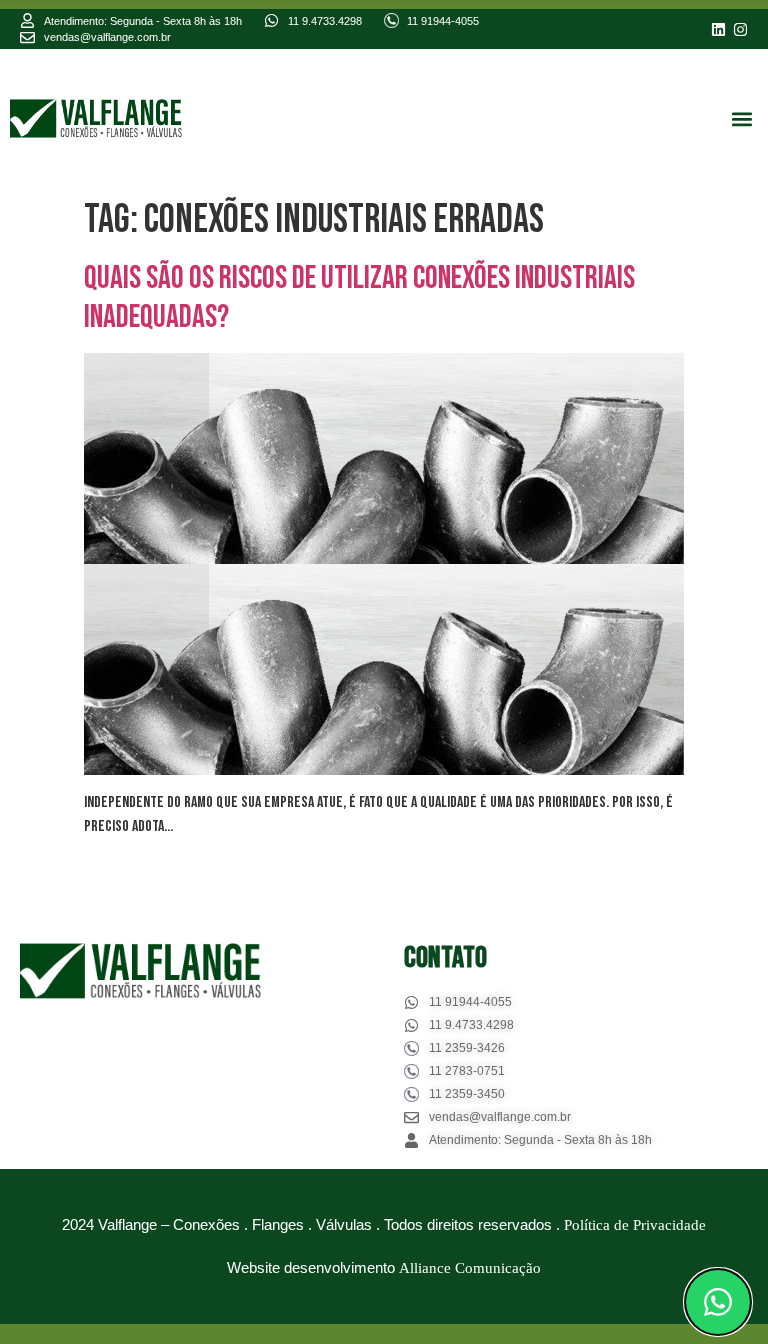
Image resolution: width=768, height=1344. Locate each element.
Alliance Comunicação (470, 1268)
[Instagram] (740, 29)
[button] (741, 118)
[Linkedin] (718, 29)
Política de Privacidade (635, 1225)
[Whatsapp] (718, 1302)
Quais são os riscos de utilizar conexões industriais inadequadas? (359, 297)
